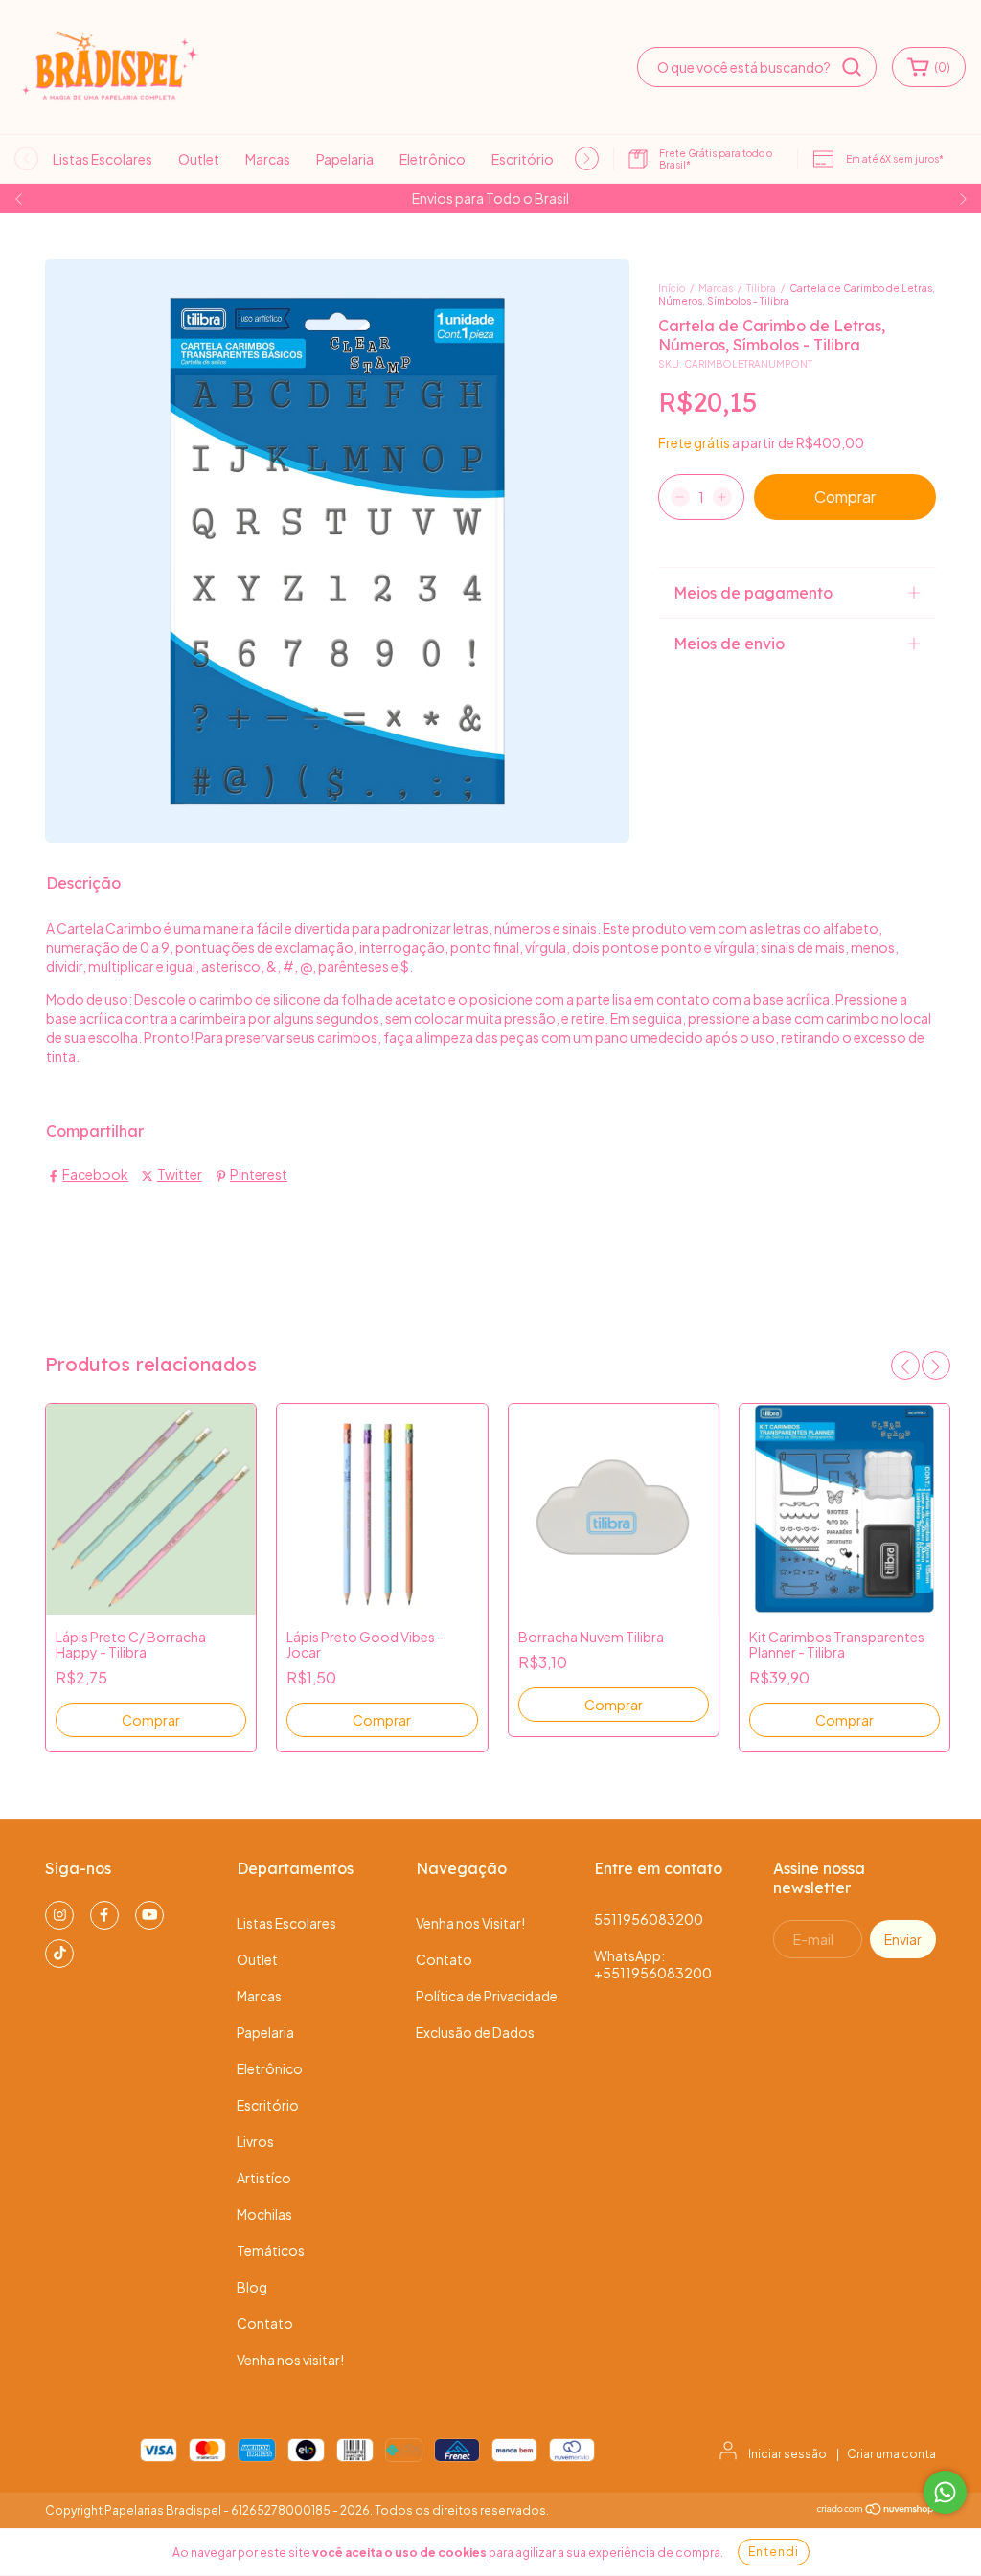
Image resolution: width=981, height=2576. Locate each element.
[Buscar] (852, 67)
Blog (252, 2287)
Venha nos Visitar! (470, 1923)
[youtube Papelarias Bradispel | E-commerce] (149, 1915)
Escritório (523, 159)
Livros (255, 2141)
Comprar (151, 1720)
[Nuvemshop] (876, 2511)
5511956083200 (649, 1919)
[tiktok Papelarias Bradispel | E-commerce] (59, 1954)
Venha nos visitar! (290, 2360)
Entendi (774, 2552)
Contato (265, 2323)
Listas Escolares (103, 159)
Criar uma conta (891, 2454)
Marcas (268, 159)
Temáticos (271, 2250)
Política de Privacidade (487, 1996)
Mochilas (264, 2214)
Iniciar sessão (787, 2454)
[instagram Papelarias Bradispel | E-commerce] (59, 1915)
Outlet (199, 159)
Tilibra (761, 288)
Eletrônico (433, 159)
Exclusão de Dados (475, 2032)
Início (672, 288)
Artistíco (264, 2178)
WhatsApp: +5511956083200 (653, 1964)
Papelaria (345, 159)
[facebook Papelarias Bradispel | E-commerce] (104, 1915)
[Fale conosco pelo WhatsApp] (945, 2492)
